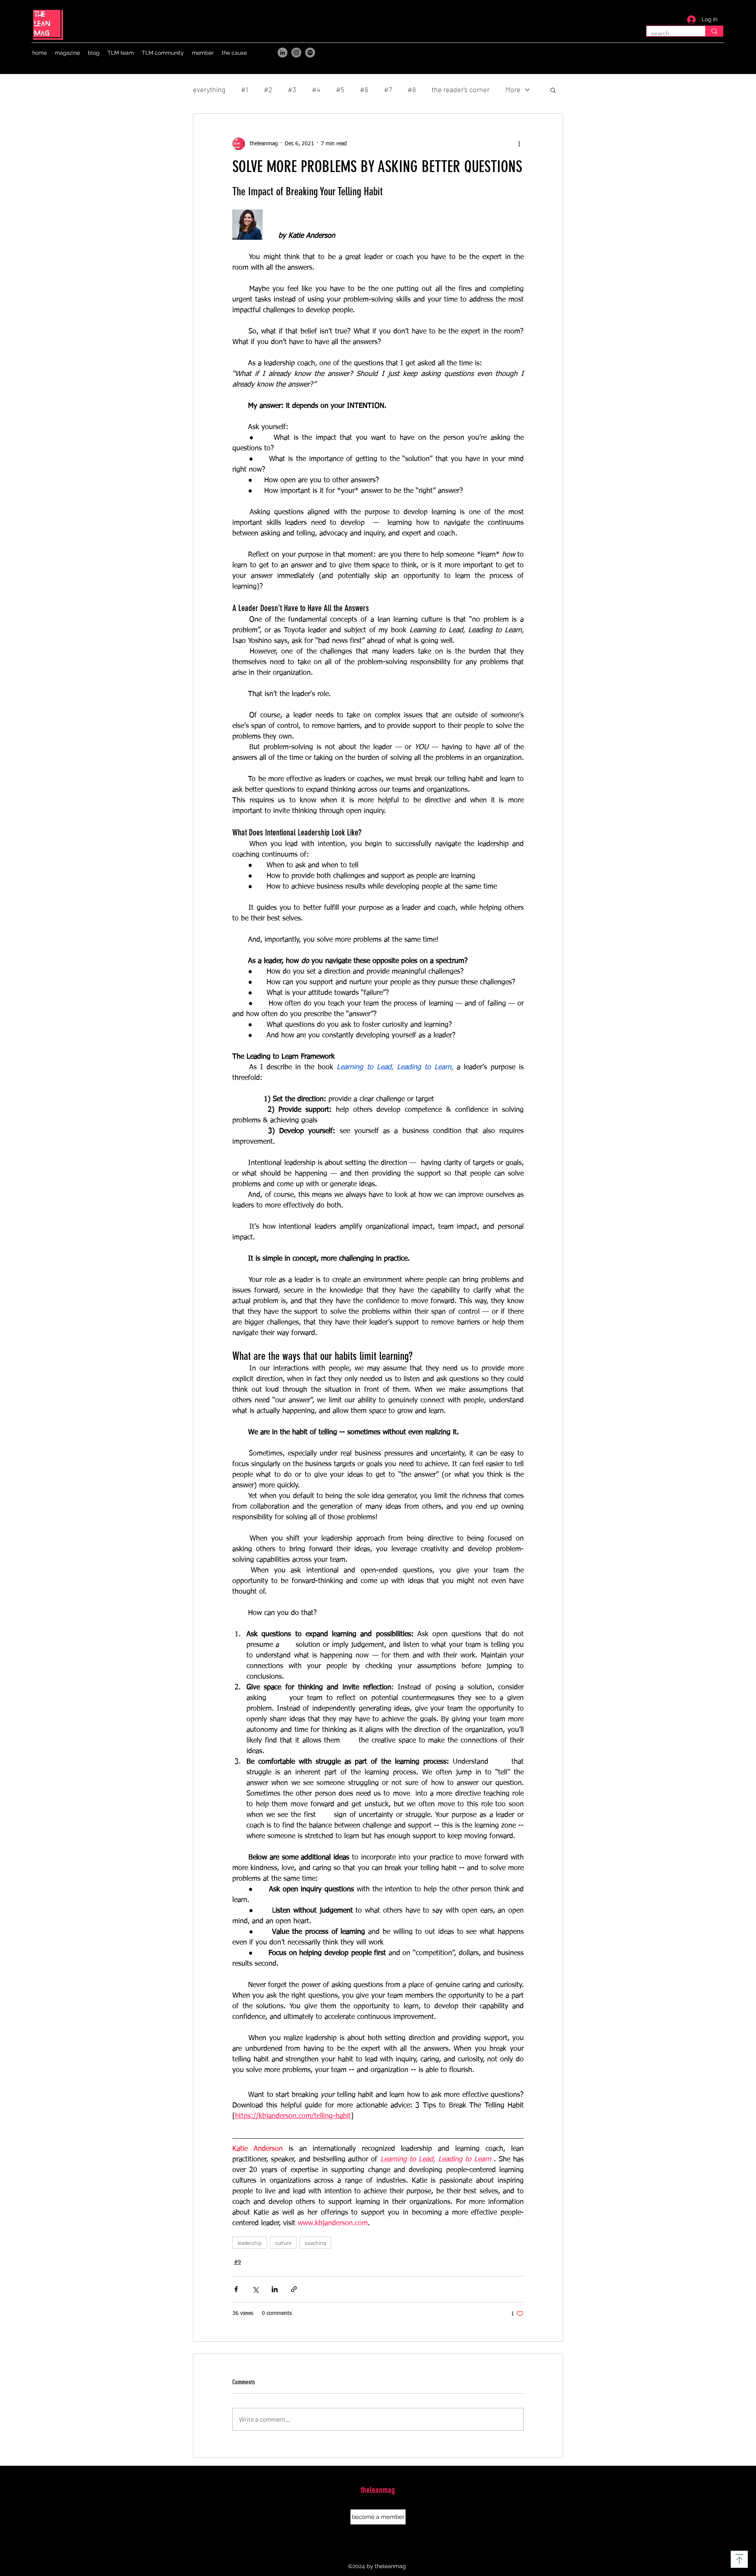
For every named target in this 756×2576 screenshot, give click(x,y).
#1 (245, 89)
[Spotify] (310, 53)
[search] (714, 31)
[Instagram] (296, 53)
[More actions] (519, 144)
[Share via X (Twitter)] (255, 2289)
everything (209, 89)
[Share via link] (294, 2289)
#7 (388, 89)
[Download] (739, 2559)
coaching (315, 2243)
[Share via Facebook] (236, 2289)
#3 (292, 89)
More (513, 89)
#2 (268, 89)
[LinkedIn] (283, 53)
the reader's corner (460, 89)
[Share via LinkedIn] (275, 2289)
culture (283, 2243)
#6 (364, 89)
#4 (316, 89)
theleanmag (378, 2490)
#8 (412, 89)
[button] (67, 53)
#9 (237, 2262)
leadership (250, 2243)
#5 (340, 89)
